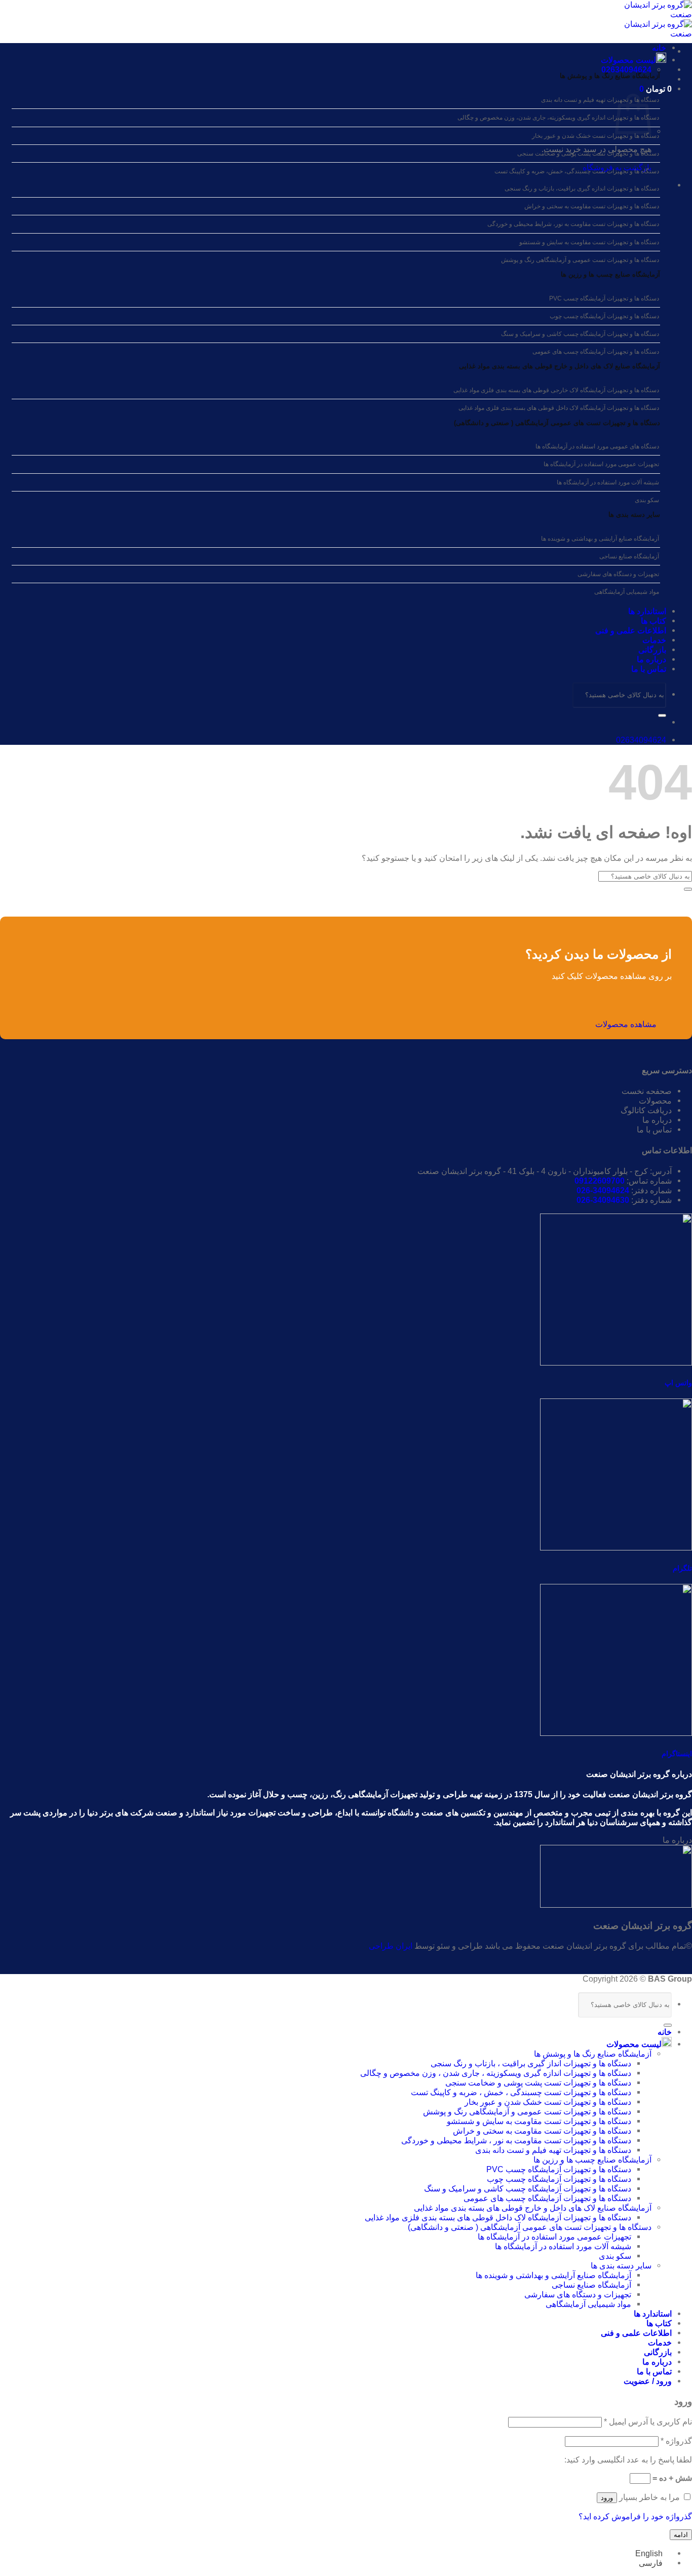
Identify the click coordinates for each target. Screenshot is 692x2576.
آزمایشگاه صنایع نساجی (629, 556)
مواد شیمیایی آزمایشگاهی (627, 592)
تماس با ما (649, 669)
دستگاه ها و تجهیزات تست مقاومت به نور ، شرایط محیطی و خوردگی (516, 2140)
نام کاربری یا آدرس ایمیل (648, 2421)
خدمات (654, 640)
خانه (659, 48)
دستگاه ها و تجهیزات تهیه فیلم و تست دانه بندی (600, 100)
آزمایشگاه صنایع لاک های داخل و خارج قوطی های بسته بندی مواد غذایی (560, 366)
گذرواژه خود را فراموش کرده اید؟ (635, 2516)
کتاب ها (653, 621)
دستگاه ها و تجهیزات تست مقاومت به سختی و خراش (592, 206)
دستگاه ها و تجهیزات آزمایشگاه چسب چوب (604, 316)
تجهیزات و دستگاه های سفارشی (618, 574)
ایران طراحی (391, 1946)
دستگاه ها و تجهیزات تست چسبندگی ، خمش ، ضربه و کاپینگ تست (521, 2092)
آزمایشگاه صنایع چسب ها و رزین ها (610, 274)
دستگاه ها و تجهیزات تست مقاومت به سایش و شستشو (589, 242)
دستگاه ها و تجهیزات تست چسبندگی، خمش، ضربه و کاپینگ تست (577, 171)
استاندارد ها (647, 611)
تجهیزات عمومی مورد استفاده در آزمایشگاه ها (601, 464)
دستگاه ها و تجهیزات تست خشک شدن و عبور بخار (595, 136)
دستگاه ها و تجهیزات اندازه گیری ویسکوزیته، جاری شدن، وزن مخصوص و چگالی (558, 118)
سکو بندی (647, 500)
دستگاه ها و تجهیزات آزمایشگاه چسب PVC (604, 298)
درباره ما (651, 659)
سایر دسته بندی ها (621, 2265)
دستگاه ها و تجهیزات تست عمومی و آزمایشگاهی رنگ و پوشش (580, 260)
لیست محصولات (628, 60)
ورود (607, 2498)
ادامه (681, 2535)
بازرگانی (652, 650)
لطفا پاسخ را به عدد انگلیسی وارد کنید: (628, 2459)
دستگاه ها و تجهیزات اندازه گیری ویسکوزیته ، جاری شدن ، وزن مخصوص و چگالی (496, 2073)
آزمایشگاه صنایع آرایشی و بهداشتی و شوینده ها (600, 539)
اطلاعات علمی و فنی (631, 630)
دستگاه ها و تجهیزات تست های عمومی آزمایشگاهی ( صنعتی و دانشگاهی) (557, 423)
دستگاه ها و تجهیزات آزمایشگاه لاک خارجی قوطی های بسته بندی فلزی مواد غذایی (556, 390)
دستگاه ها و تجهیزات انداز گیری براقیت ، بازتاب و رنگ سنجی (531, 2063)
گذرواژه (676, 2441)
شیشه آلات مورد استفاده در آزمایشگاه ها (608, 482)
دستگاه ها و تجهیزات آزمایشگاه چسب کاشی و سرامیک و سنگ (580, 334)
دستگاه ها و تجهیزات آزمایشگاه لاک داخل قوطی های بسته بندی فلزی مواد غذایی (559, 408)
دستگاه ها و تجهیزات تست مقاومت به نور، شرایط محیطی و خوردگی (573, 224)
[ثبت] (662, 715)
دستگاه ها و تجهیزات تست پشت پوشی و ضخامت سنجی (588, 154)
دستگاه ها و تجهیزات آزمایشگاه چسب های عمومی (596, 352)
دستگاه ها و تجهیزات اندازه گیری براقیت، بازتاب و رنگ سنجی (582, 188)
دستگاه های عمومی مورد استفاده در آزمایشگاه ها (597, 446)
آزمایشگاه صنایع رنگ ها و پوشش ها (610, 76)
